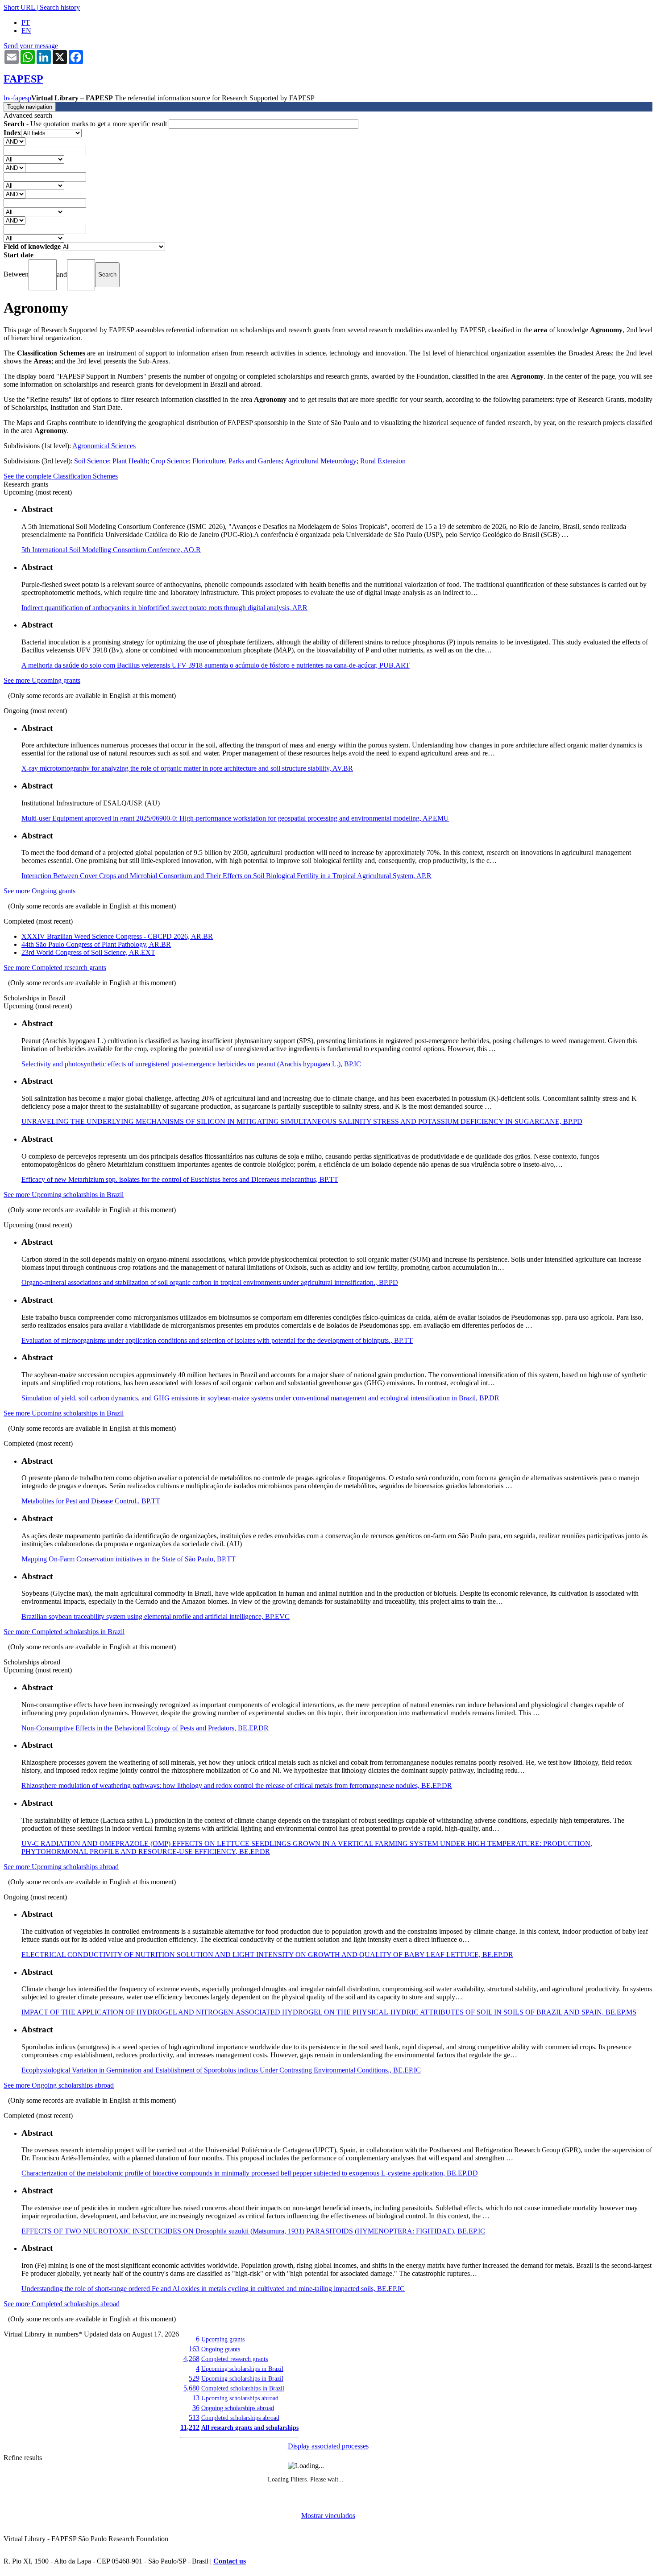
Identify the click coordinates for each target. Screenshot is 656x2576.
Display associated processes (328, 2446)
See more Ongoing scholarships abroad (59, 2085)
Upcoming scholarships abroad (240, 2398)
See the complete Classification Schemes (61, 476)
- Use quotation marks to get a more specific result (86, 124)
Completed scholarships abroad (240, 2418)
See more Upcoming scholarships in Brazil (64, 1195)
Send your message (31, 46)
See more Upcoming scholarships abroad (61, 1867)
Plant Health (130, 461)
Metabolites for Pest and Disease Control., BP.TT (91, 1501)
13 (196, 2398)
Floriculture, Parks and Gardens (237, 461)
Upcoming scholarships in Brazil (242, 2369)
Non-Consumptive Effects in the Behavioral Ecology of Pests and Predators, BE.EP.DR (145, 1728)
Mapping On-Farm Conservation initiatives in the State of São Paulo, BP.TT (129, 1559)
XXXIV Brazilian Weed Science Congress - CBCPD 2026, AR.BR (117, 936)
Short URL (19, 7)
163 (194, 2349)
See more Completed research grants (55, 968)
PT (26, 23)
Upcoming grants (223, 2339)
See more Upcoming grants (42, 680)
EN (26, 31)
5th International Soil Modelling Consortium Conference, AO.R (111, 550)
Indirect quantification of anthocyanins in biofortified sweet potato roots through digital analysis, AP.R (164, 608)
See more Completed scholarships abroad (62, 2304)
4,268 (191, 2359)
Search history (60, 7)
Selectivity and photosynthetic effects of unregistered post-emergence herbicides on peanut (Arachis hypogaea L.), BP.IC (191, 1064)
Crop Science (170, 461)
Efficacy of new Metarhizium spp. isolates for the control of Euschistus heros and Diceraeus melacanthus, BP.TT (180, 1179)
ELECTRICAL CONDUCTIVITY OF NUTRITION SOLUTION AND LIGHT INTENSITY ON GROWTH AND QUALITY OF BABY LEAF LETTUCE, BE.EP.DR (267, 1955)
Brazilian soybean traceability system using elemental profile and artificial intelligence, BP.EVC (156, 1616)
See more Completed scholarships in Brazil (64, 1632)
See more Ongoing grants (39, 891)
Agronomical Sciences (104, 446)
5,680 (191, 2388)
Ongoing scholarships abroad (238, 2408)
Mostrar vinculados (328, 2516)
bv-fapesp (17, 98)
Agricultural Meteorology (321, 461)
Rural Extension (383, 461)
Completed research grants (235, 2359)
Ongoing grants (221, 2349)
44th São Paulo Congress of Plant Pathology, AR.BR (96, 944)
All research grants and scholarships (250, 2427)
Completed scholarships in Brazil (243, 2388)
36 (196, 2408)
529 (194, 2378)
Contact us (230, 2561)
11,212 (190, 2427)
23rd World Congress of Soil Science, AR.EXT (88, 952)
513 (194, 2417)
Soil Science (91, 461)
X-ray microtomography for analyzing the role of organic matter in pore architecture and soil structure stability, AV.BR (187, 768)
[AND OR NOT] (15, 141)
